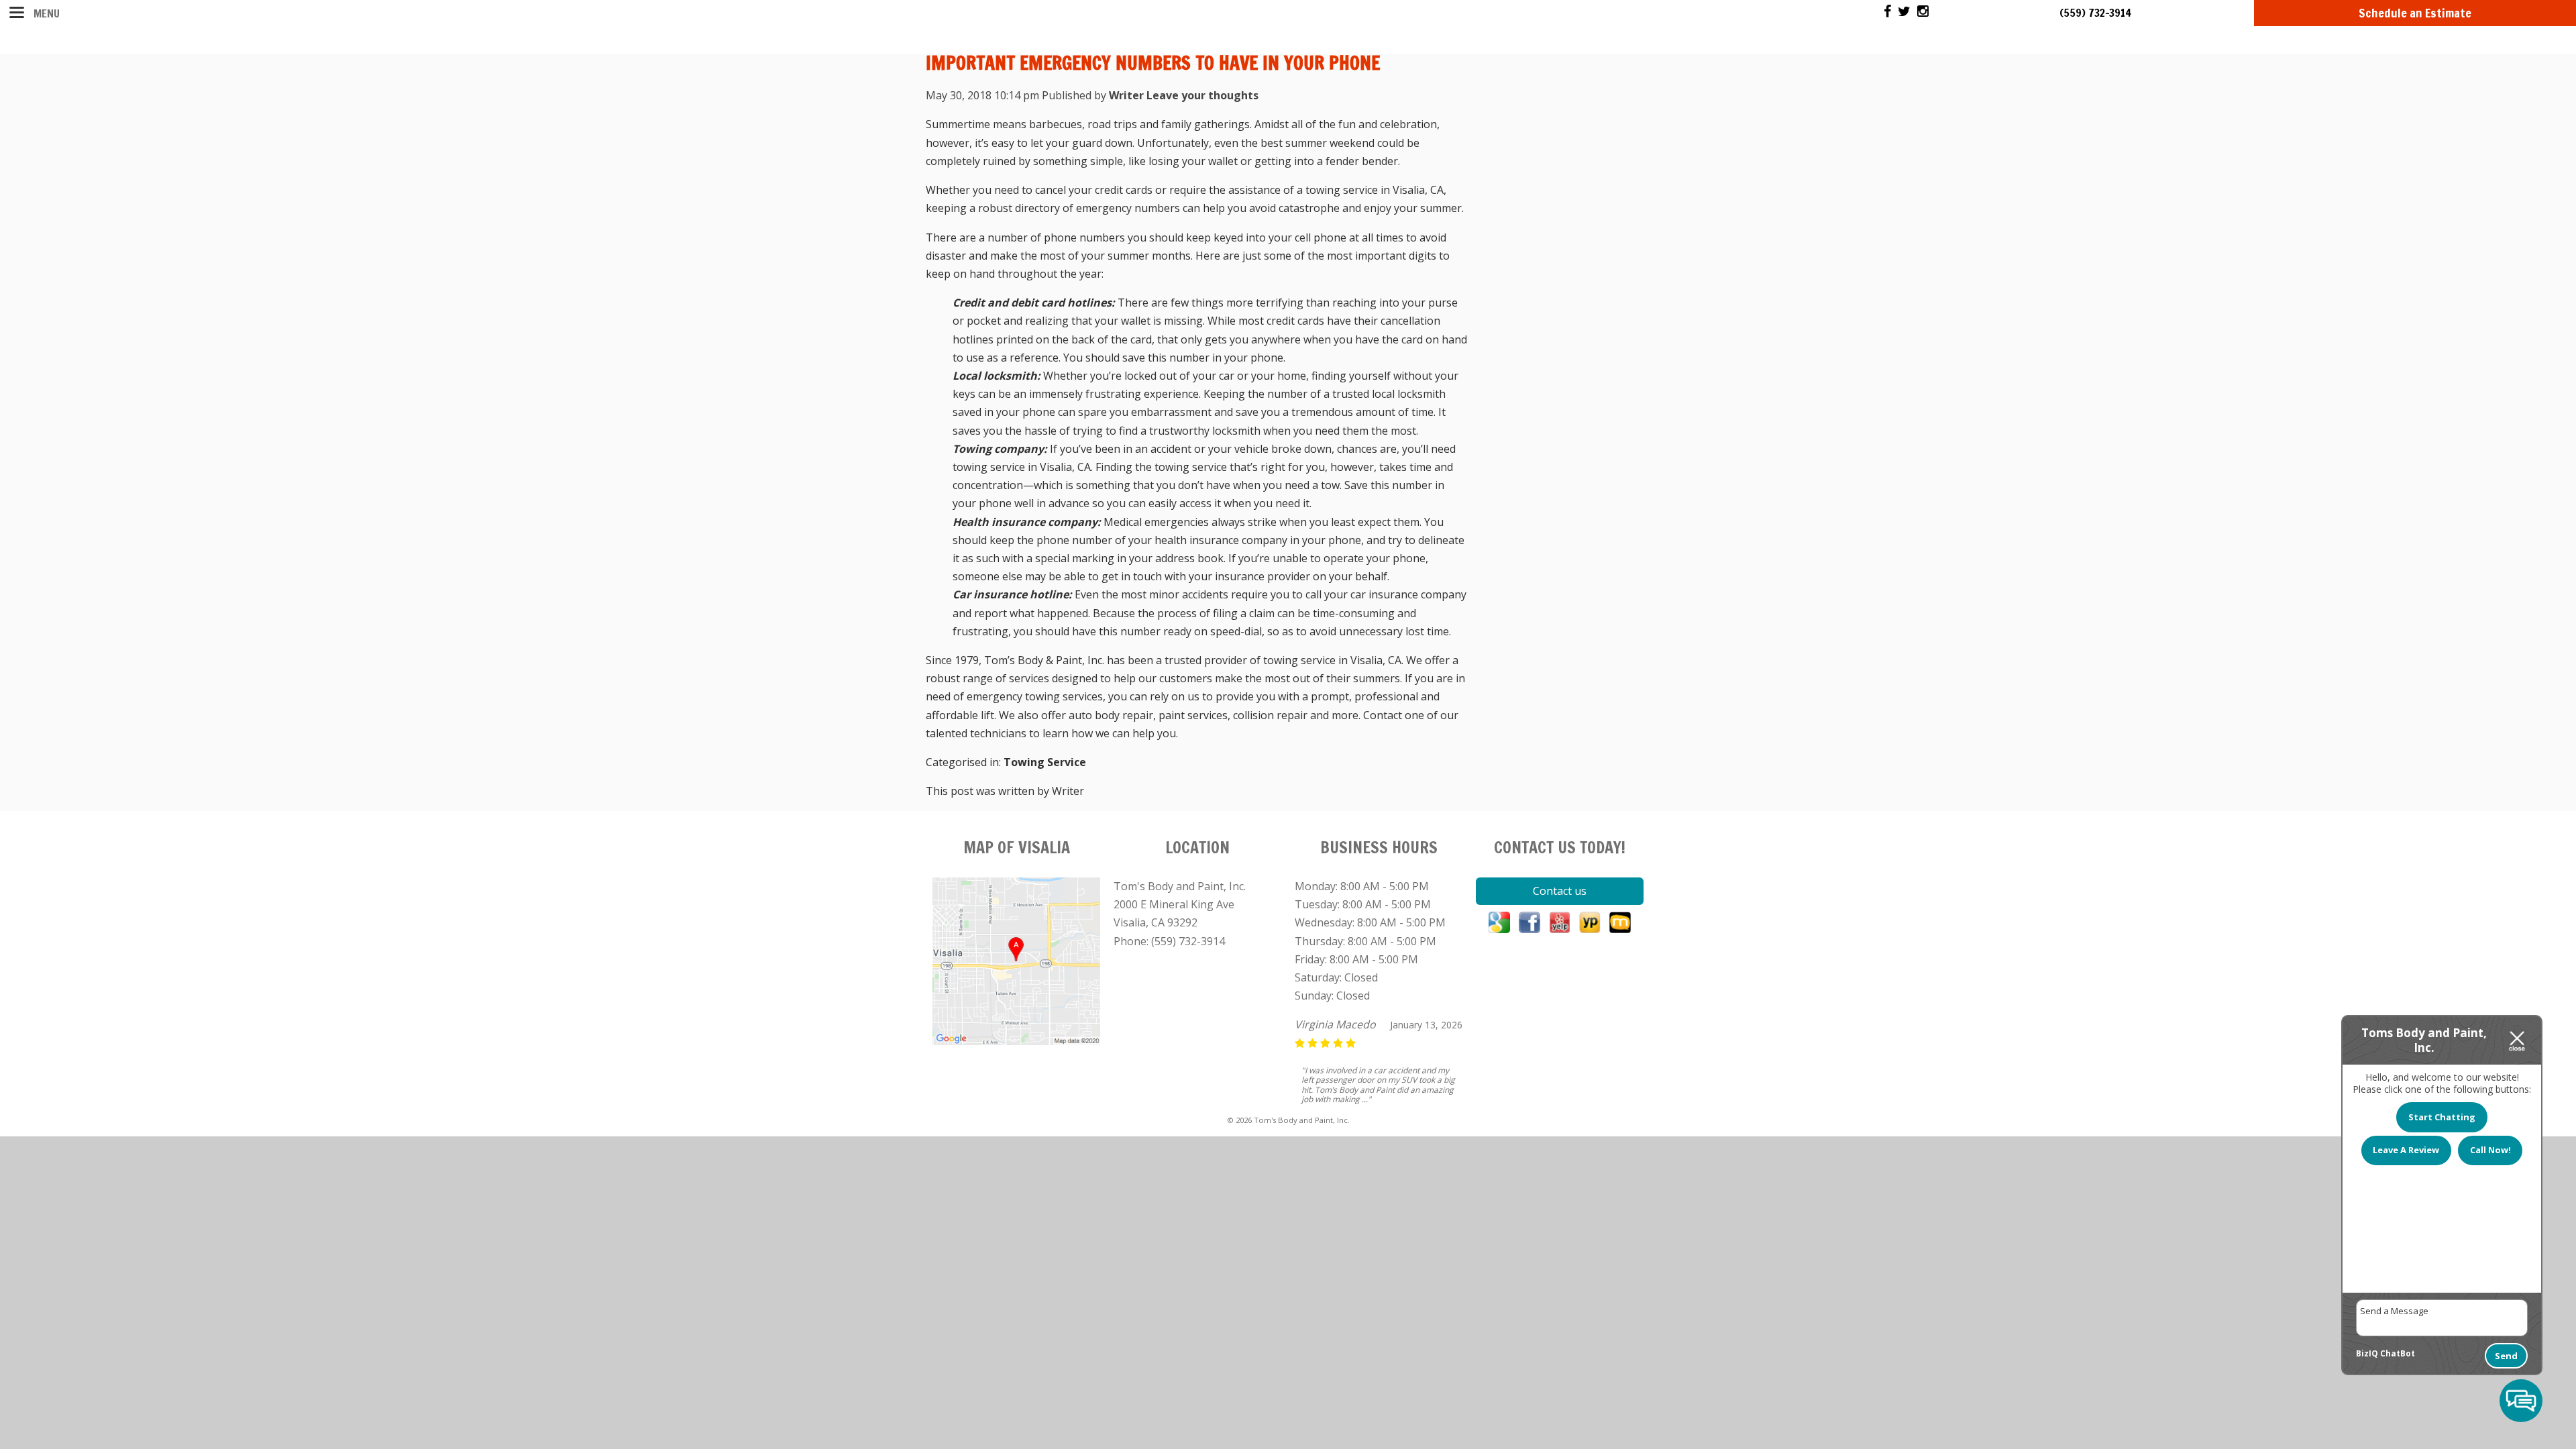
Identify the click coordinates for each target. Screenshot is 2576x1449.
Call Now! (2490, 1150)
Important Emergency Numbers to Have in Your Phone (1153, 63)
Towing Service (1045, 762)
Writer (1126, 95)
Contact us (1560, 891)
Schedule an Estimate (2415, 13)
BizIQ (2367, 1353)
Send (2506, 1356)
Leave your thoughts (1202, 95)
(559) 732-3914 (2095, 13)
